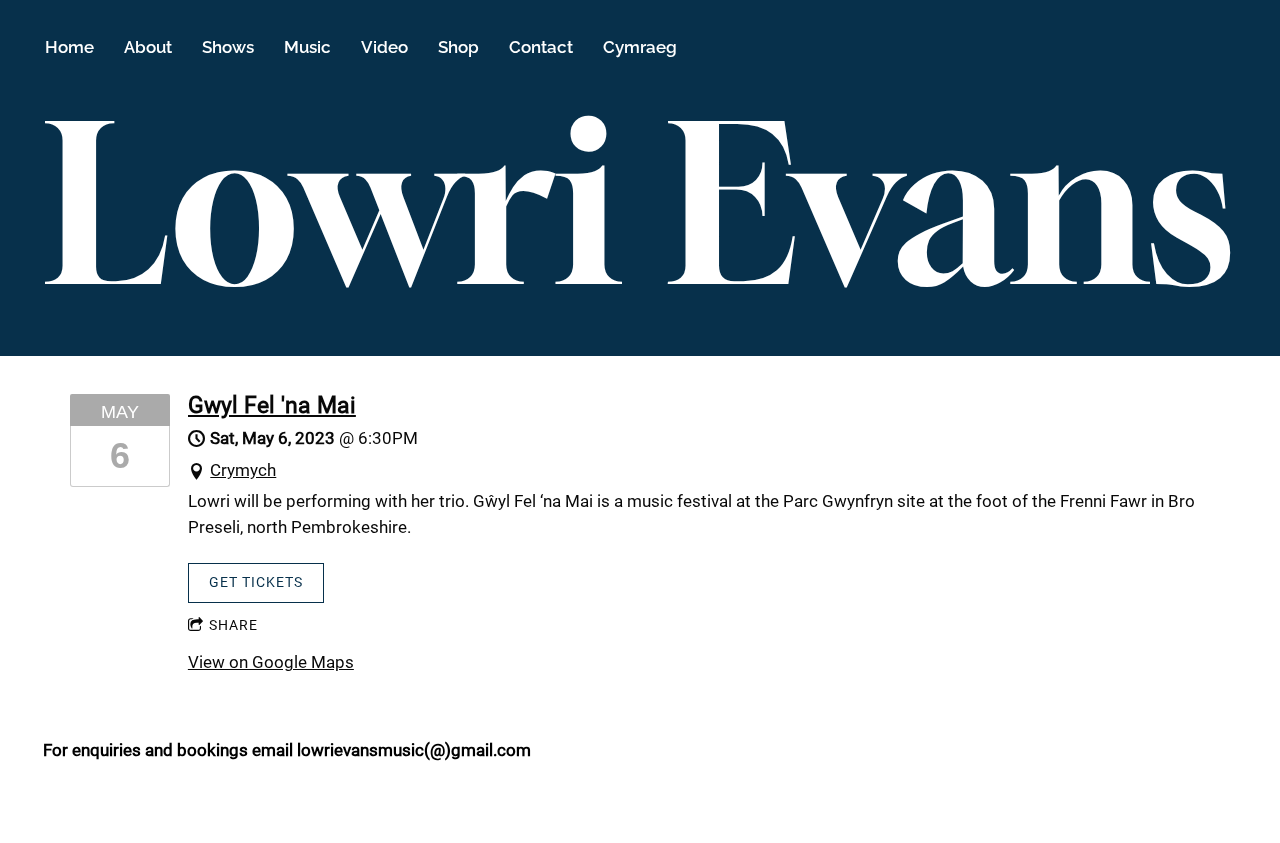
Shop (458, 47)
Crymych (243, 470)
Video (384, 47)
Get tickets (256, 582)
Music (307, 47)
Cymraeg (640, 47)
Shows (228, 47)
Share (233, 625)
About (148, 47)
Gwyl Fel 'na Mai (272, 405)
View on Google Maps (271, 662)
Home (69, 47)
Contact (541, 47)
